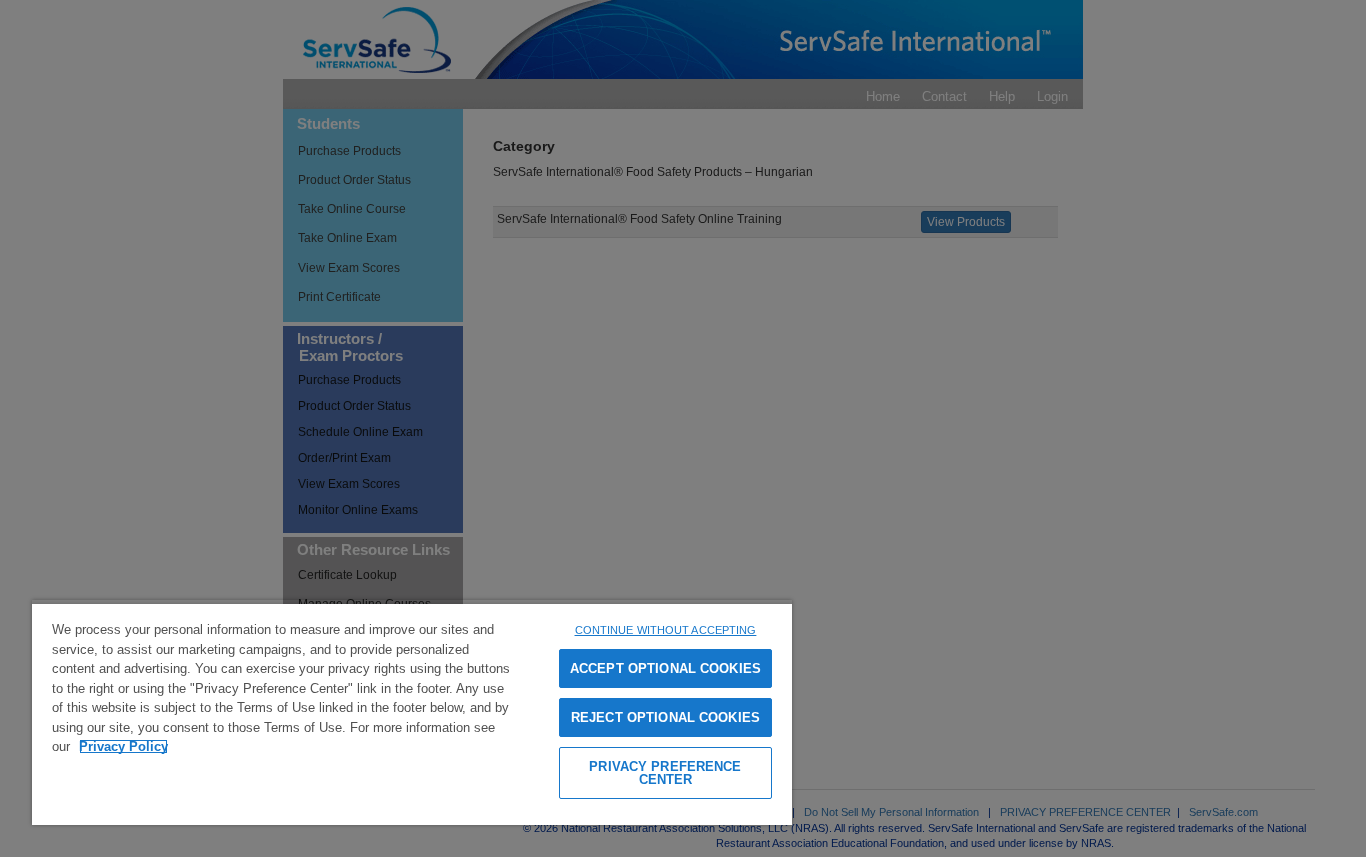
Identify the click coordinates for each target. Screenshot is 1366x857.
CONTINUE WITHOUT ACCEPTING (666, 630)
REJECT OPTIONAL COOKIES (665, 717)
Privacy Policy (123, 746)
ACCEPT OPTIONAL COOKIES (665, 668)
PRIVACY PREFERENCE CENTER (665, 773)
